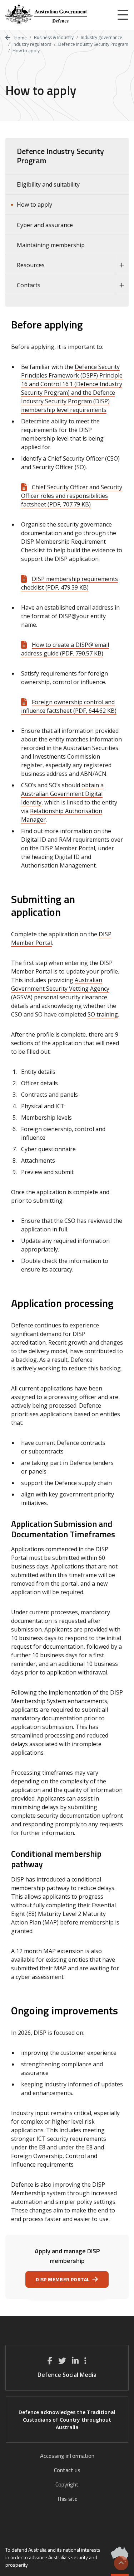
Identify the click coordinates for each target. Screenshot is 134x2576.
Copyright (67, 2484)
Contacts (29, 285)
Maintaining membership (51, 245)
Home (20, 38)
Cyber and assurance (45, 225)
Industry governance (101, 37)
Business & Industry (54, 37)
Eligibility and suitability (48, 184)
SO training (103, 1014)
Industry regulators (32, 44)
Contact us (67, 2470)
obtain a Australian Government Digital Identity (62, 794)
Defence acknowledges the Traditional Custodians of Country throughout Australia (67, 2420)
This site (67, 2499)
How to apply (34, 205)
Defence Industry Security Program (93, 44)
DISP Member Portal (63, 2279)
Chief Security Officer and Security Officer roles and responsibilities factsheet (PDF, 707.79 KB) (72, 496)
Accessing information (67, 2456)
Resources (31, 265)
